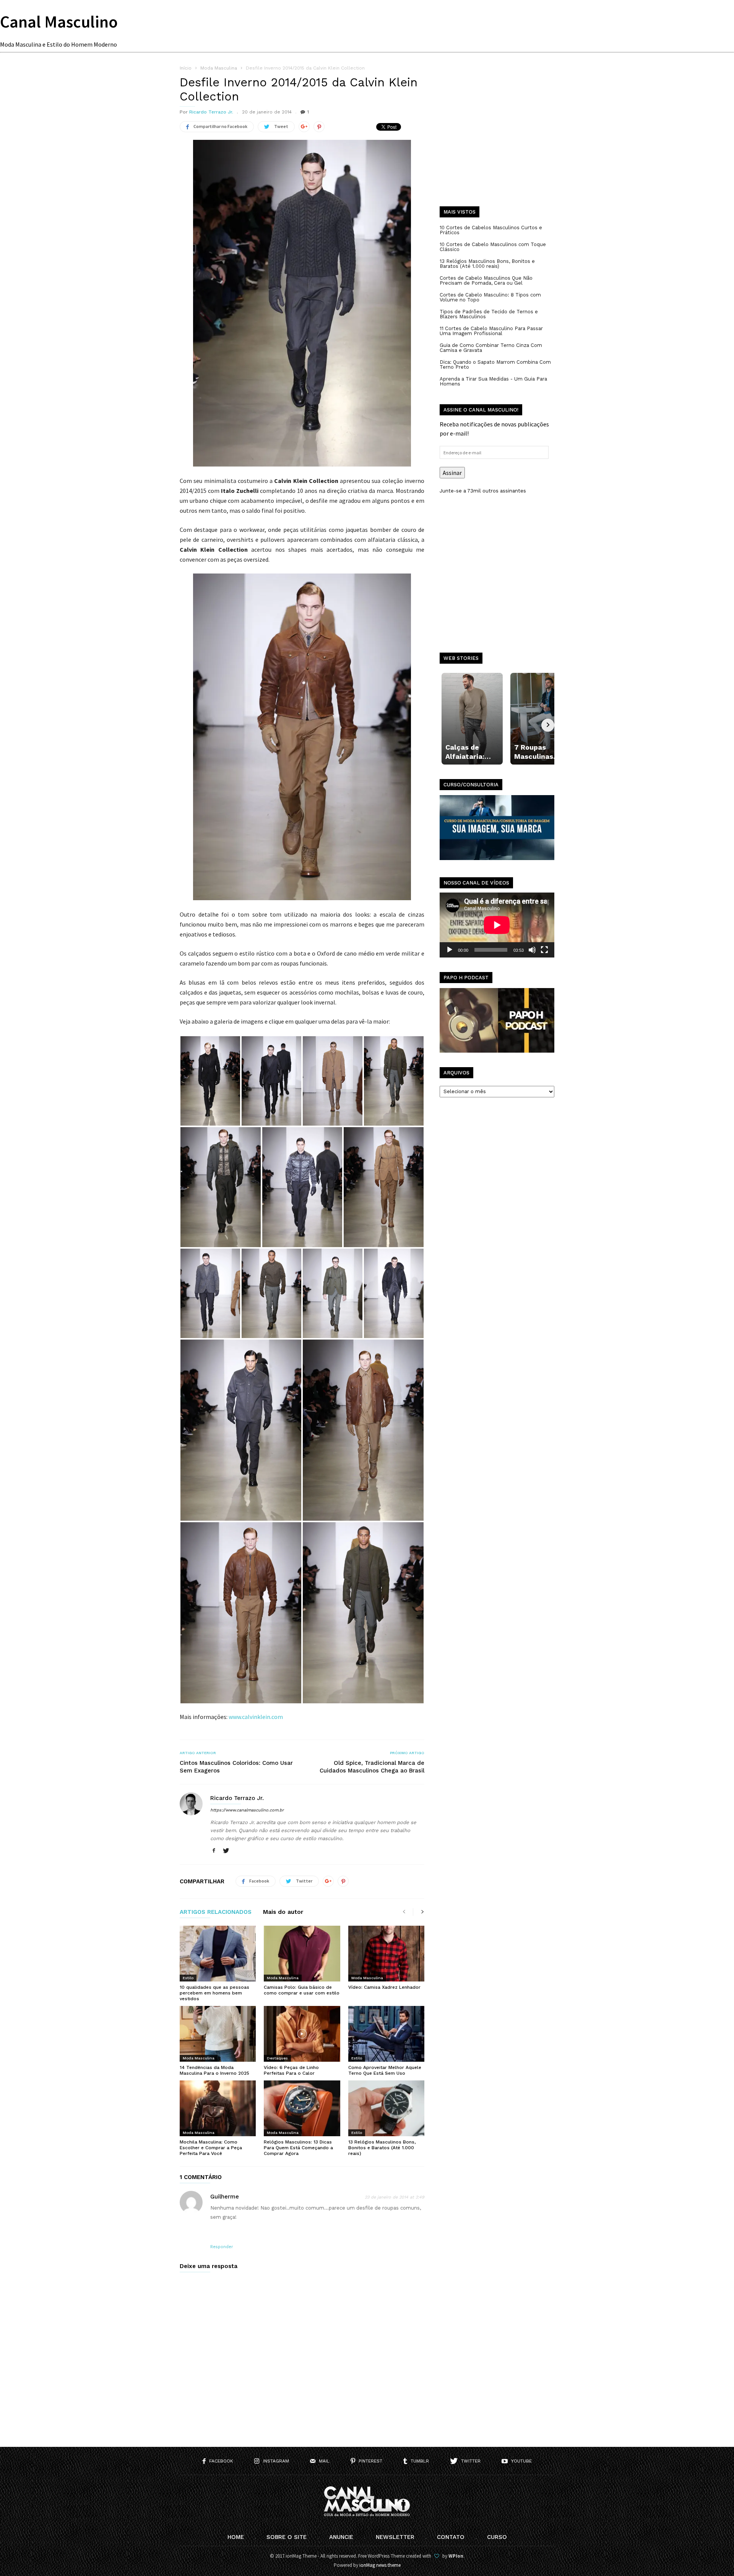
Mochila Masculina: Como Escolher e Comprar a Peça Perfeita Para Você (211, 2148)
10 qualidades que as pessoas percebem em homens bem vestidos (214, 1993)
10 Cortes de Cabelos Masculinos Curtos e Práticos (491, 230)
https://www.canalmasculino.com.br (247, 1810)
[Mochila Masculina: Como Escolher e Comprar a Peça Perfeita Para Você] (218, 2108)
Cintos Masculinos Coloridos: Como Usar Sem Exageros (236, 1767)
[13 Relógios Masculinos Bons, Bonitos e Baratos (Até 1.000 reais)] (386, 2108)
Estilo (188, 1978)
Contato (451, 2537)
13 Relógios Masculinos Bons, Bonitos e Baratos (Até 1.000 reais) (382, 2148)
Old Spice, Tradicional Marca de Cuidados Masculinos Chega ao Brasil (372, 1767)
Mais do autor (283, 1912)
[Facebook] (214, 1851)
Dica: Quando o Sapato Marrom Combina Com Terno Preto (495, 365)
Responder (222, 2247)
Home (236, 2537)
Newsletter (395, 2537)
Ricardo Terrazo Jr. (211, 112)
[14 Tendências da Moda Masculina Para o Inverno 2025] (218, 2034)
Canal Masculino (59, 22)
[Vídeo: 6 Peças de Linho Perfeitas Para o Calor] (302, 2034)
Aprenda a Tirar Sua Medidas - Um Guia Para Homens (493, 381)
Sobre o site (287, 2537)
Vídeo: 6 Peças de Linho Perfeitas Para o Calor (291, 2070)
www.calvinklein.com (256, 1717)
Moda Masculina (283, 1978)
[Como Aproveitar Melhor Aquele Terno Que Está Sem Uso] (386, 2034)
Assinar (452, 473)
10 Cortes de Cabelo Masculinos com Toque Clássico (493, 247)
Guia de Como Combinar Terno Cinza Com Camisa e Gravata (491, 348)
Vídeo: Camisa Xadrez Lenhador (384, 1987)
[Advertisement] (497, 141)
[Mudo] (532, 950)
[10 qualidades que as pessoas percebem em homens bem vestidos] (218, 1954)
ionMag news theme (380, 2565)
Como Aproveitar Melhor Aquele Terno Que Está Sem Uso (385, 2070)
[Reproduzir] (450, 950)
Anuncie (341, 2537)
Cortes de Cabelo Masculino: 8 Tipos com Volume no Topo (490, 297)
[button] (210, 1081)
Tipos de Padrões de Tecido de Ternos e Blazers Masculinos (489, 314)
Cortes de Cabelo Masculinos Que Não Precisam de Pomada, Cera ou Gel (486, 280)
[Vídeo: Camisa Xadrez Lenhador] (386, 1954)
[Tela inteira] (544, 950)
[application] (497, 925)
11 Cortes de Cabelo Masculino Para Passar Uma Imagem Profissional (491, 331)
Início (186, 68)
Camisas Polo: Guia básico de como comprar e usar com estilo (302, 1990)
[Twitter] (226, 1851)
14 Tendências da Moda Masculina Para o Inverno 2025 (214, 2070)
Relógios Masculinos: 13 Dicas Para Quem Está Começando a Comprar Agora (298, 2148)
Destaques (277, 2058)
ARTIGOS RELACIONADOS (216, 1912)
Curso (497, 2537)
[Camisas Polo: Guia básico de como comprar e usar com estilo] (302, 1954)
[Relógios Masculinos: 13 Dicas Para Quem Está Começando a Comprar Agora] (302, 2108)
